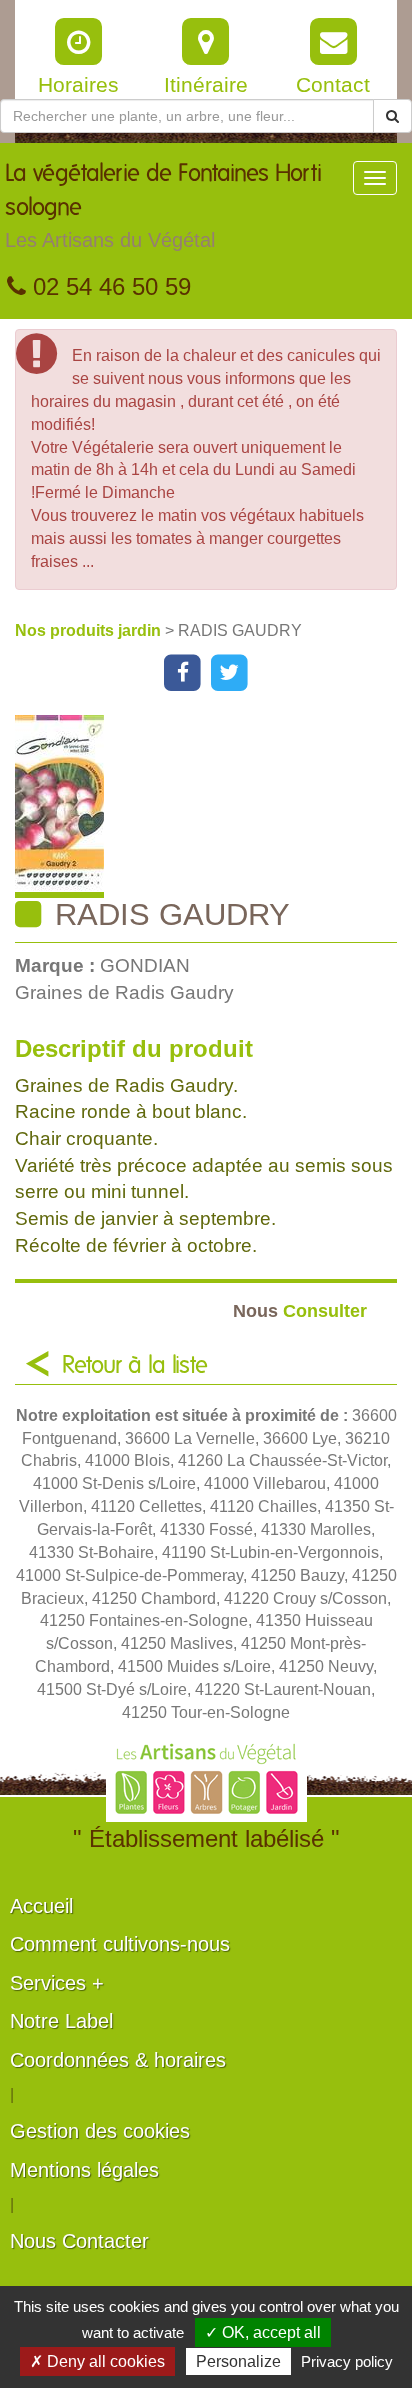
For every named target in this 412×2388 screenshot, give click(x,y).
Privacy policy (347, 2361)
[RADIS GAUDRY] (213, 806)
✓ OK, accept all (263, 2332)
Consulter (300, 1310)
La (163, 206)
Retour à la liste (135, 1366)
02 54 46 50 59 (108, 286)
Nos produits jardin (90, 630)
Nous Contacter (79, 2241)
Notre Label (61, 2021)
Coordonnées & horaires (118, 2060)
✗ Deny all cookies (97, 2361)
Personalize (238, 2361)
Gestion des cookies (100, 2131)
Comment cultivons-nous (120, 1944)
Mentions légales (84, 2170)
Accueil (41, 1906)
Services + (57, 1983)
